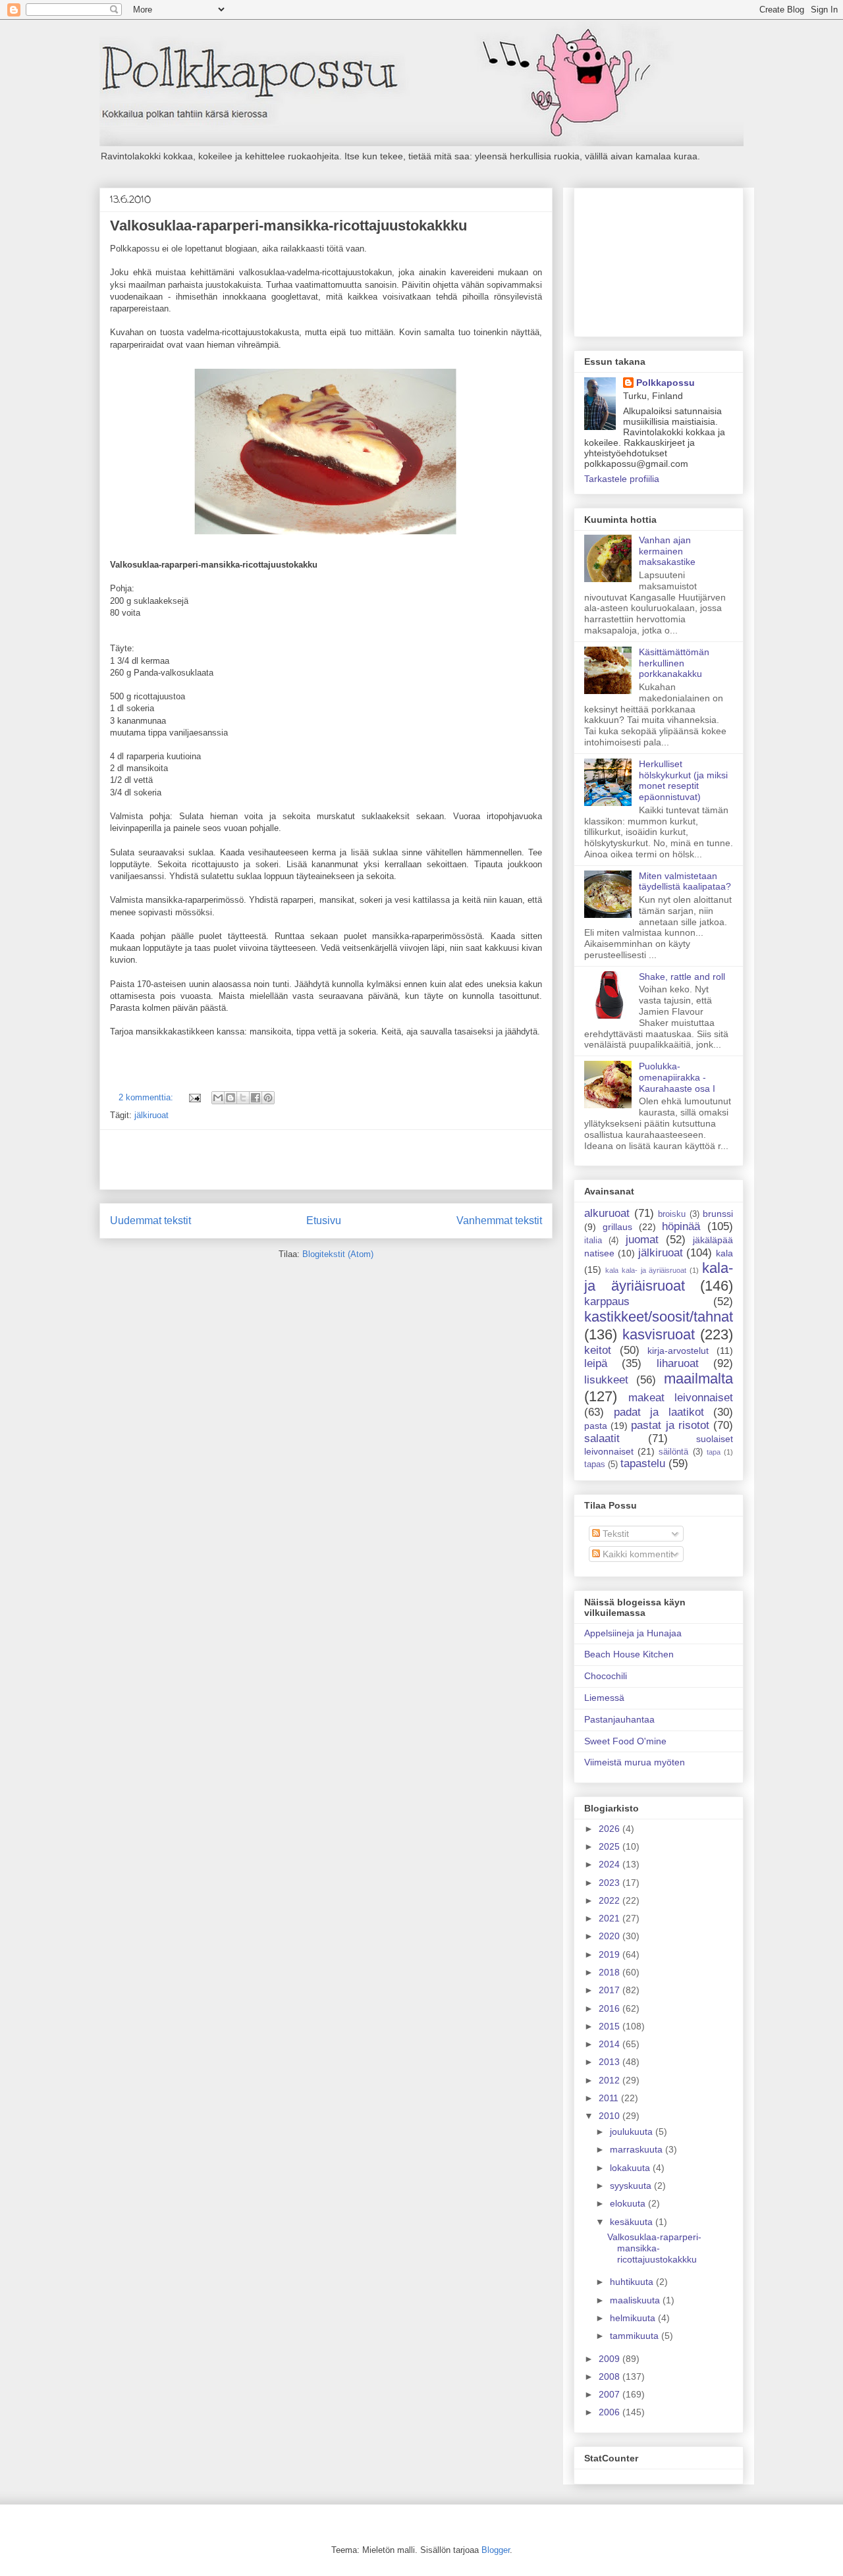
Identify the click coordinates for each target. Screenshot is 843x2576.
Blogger (496, 2550)
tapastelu (643, 1463)
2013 (611, 2062)
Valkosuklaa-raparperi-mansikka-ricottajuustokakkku (288, 226)
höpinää (681, 1226)
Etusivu (324, 1221)
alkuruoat (607, 1213)
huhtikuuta (633, 2282)
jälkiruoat (151, 1115)
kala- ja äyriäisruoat (659, 1277)
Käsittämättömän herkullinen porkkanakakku (674, 663)
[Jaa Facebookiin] (256, 1098)
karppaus (607, 1301)
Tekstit (614, 1534)
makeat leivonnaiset (681, 1398)
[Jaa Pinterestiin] (268, 1098)
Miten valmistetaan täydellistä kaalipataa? (685, 881)
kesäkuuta (633, 2222)
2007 (611, 2394)
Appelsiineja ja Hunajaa (633, 1633)
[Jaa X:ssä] (243, 1098)
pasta (596, 1426)
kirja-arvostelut (678, 1351)
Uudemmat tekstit (150, 1221)
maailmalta (698, 1379)
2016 (611, 2008)
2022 (611, 1900)
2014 (611, 2044)
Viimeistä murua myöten (635, 1762)
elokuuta (629, 2203)
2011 (610, 2098)
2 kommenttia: (147, 1097)
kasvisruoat (659, 1334)
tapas (595, 1464)
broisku (672, 1214)
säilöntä (673, 1452)
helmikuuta (634, 2318)
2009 (611, 2359)
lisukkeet (606, 1380)
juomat (642, 1240)
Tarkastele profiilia (622, 479)
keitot (598, 1350)
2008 (611, 2376)
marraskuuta (638, 2149)
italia (593, 1241)
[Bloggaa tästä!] (231, 1098)
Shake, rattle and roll (682, 977)
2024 (611, 1864)
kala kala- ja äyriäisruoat (646, 1270)
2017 (611, 1990)
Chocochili (606, 1676)
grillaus (617, 1227)
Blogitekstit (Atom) (338, 1254)
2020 (611, 1936)
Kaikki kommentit (637, 1554)
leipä (596, 1363)
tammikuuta (636, 2336)
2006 (611, 2412)
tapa (714, 1452)
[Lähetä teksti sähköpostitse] (194, 1097)
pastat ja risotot (670, 1425)
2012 (611, 2080)
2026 (611, 1829)
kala (724, 1253)
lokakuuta (631, 2168)
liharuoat (678, 1363)
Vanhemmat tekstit (499, 1221)
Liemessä (604, 1698)
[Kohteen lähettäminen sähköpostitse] (218, 1098)
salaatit (602, 1438)
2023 (611, 1883)
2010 (611, 2116)
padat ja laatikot (659, 1412)
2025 (611, 1846)
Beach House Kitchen (629, 1654)
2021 (611, 1918)
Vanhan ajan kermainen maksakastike (667, 551)
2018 (611, 1972)
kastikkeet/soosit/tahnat (659, 1317)
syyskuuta (632, 2186)
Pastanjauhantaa (619, 1719)
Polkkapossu (666, 383)
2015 (611, 2026)
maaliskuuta (636, 2300)
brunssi (718, 1214)
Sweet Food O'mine (625, 1741)
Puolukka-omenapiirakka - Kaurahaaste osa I (677, 1077)
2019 (611, 1954)
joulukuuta (633, 2132)
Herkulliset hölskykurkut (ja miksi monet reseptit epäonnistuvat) (683, 780)
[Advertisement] (326, 1160)
